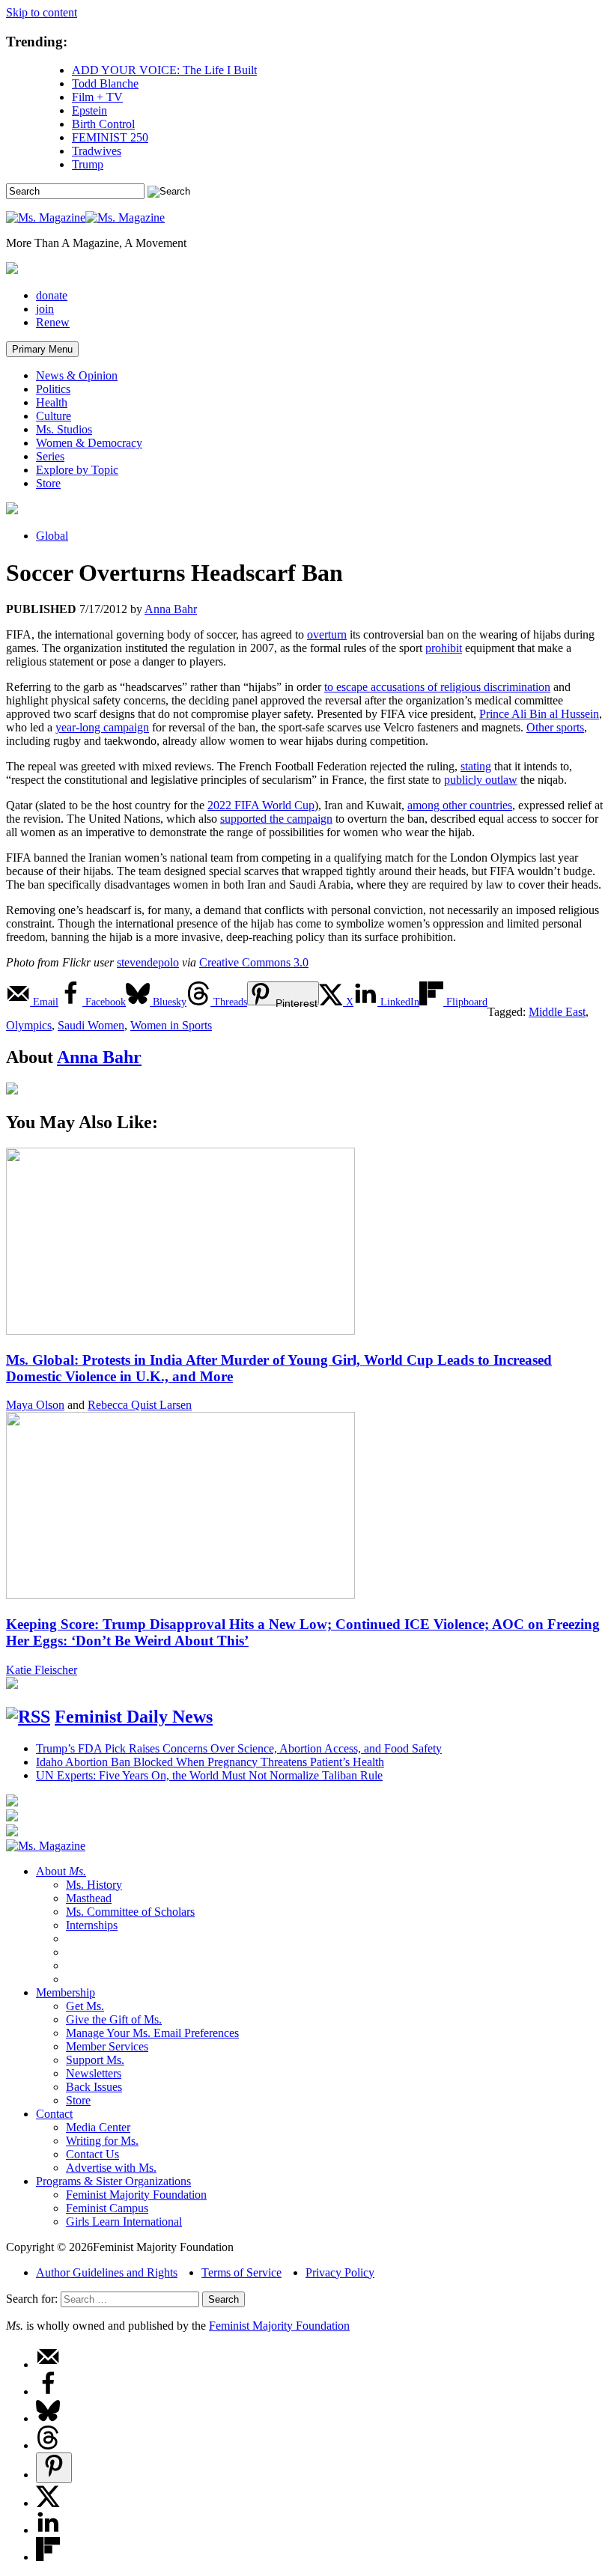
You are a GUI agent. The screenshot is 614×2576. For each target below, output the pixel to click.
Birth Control (103, 124)
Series (50, 456)
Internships (92, 1925)
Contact (54, 2114)
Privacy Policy (340, 2272)
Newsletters (94, 2073)
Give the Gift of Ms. (114, 2019)
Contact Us (92, 2154)
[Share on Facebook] (48, 2391)
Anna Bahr (171, 609)
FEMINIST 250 (110, 137)
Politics (53, 389)
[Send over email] (48, 2365)
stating (476, 766)
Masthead (89, 1898)
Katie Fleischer (42, 1670)
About (61, 1871)
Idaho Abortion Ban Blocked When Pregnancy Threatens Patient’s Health (210, 1762)
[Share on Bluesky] (48, 2418)
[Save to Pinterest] (54, 2468)
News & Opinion (77, 375)
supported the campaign (276, 819)
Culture (54, 416)
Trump (88, 164)
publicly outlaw (481, 780)
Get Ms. (85, 2006)
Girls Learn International (124, 2222)
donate (52, 295)
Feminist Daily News (134, 1717)
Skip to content (42, 12)
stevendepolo (148, 962)
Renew (53, 322)
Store (48, 483)
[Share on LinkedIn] (48, 2530)
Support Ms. (95, 2060)
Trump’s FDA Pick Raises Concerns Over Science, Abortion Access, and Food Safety (239, 1748)
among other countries (460, 805)
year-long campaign (102, 727)
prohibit (444, 648)
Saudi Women (91, 1025)
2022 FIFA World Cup (261, 805)
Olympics (29, 1025)
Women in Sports (171, 1025)
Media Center (98, 2127)
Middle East (557, 1012)
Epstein (89, 110)
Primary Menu (42, 349)
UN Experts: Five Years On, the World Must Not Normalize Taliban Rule (209, 1775)
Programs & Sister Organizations (113, 2181)
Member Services (107, 2046)
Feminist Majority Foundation (136, 2195)
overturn (327, 634)
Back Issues (94, 2087)
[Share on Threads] (48, 2445)
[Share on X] (48, 2503)
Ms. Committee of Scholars (130, 1912)
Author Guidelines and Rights (107, 2272)
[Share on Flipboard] (48, 2557)
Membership (66, 1992)
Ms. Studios (64, 429)
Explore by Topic (77, 470)
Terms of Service (241, 2272)
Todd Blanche (105, 83)
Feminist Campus (107, 2208)
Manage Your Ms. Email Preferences (152, 2033)
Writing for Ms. (102, 2141)
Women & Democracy (89, 443)
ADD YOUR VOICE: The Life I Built (164, 70)
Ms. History (94, 1885)
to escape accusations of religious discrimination (437, 687)
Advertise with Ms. (111, 2168)
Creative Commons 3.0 (254, 962)
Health (52, 402)
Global (52, 536)
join (45, 309)
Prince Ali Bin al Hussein (539, 714)
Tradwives (97, 151)
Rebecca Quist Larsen (140, 1405)
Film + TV (97, 97)
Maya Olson (35, 1405)
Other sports (555, 727)
